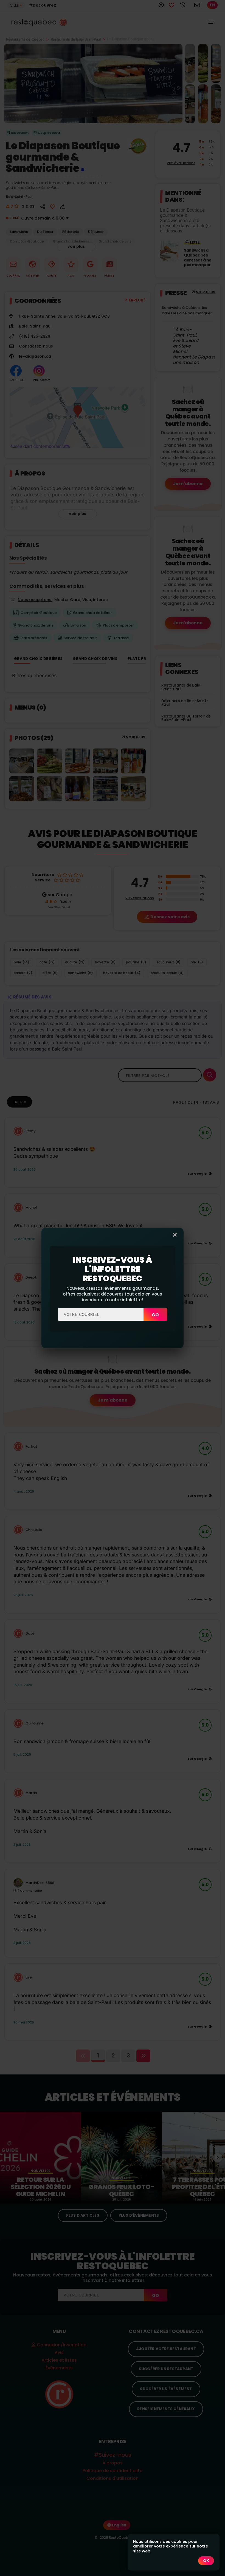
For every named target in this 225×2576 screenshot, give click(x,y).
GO (155, 1315)
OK (206, 2561)
